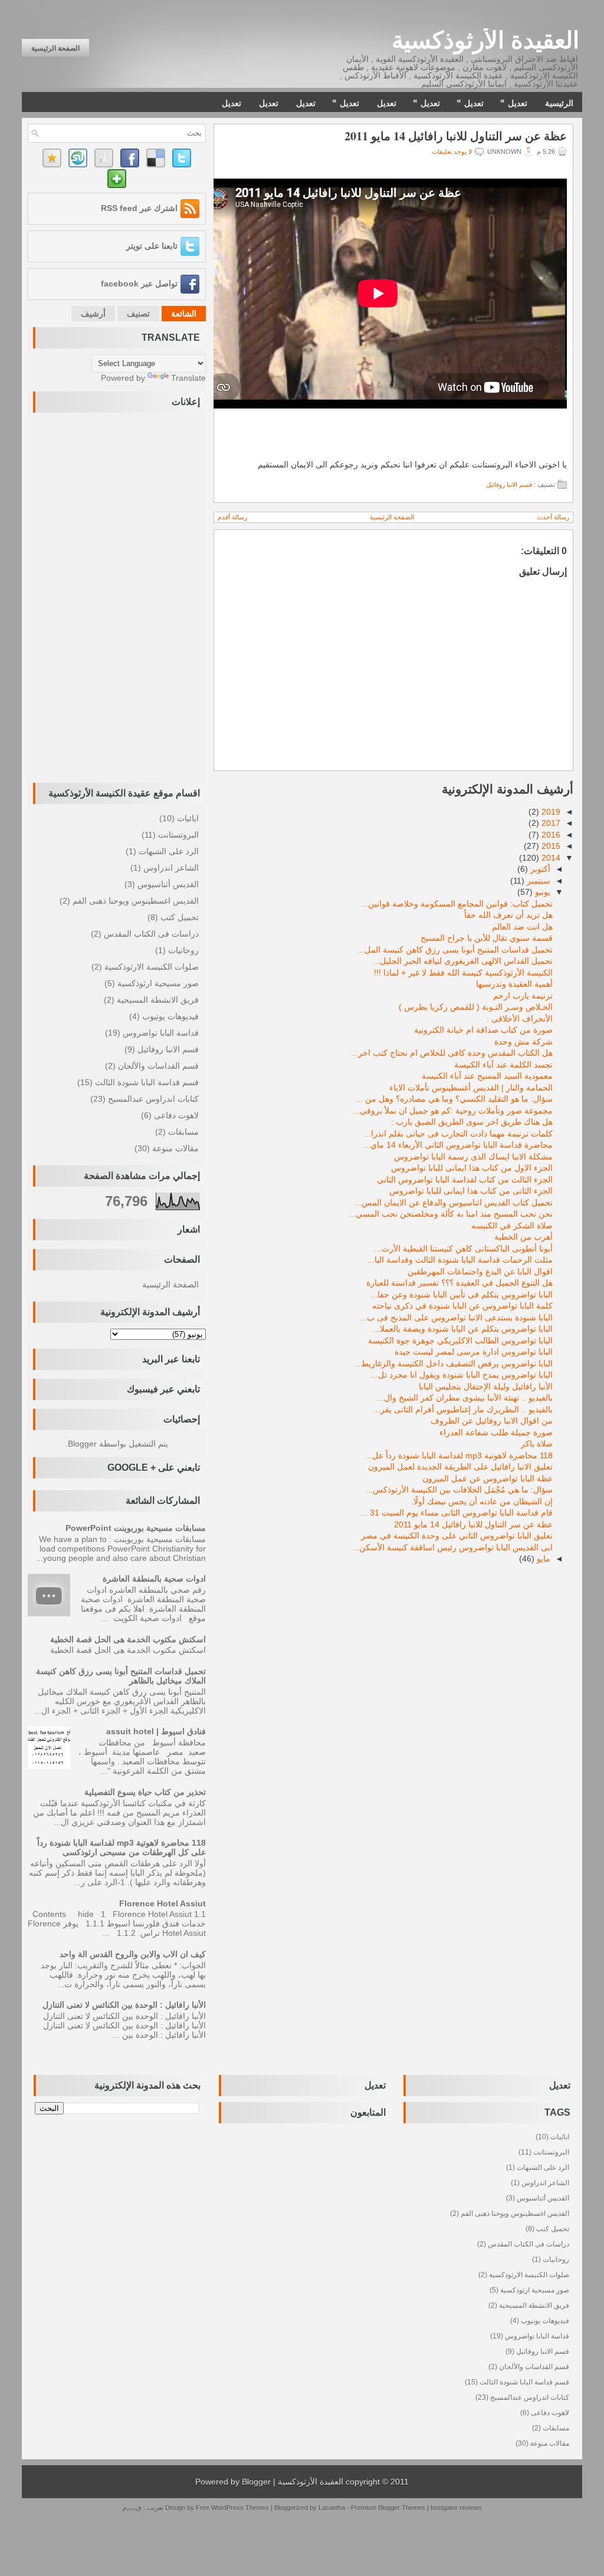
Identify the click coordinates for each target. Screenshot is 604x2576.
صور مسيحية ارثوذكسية (158, 983)
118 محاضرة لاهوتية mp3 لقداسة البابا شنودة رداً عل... (459, 1455)
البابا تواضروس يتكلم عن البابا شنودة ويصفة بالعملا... (463, 1329)
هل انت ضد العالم (522, 927)
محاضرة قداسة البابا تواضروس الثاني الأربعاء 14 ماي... (458, 1145)
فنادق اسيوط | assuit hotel (156, 1731)
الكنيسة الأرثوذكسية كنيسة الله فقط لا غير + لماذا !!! (463, 973)
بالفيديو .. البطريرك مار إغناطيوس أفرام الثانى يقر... (463, 1409)
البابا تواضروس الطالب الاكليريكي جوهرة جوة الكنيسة (460, 1340)
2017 (551, 823)
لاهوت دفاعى (176, 1115)
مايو (544, 1559)
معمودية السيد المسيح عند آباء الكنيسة (487, 1076)
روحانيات (183, 950)
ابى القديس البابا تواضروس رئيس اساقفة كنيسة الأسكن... (452, 1547)
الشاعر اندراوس (171, 868)
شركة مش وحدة (523, 1042)
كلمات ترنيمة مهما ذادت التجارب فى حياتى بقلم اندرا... (458, 1134)
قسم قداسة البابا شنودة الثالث (147, 1082)
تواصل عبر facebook (139, 284)
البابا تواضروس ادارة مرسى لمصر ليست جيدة (474, 1352)
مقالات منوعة (175, 1148)
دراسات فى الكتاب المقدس (151, 934)
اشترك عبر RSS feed (139, 208)
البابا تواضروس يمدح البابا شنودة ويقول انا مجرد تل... (462, 1375)
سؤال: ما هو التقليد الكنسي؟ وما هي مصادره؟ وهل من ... (454, 1099)
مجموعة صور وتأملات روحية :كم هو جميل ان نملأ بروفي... (453, 1111)
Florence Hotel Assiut (163, 1903)
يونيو (543, 892)
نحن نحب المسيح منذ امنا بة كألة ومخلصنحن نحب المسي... (451, 1214)
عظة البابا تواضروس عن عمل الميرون (488, 1478)
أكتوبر (540, 869)
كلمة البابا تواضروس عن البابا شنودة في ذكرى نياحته (462, 1306)
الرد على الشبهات (169, 851)
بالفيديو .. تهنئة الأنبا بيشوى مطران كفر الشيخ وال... (465, 1398)
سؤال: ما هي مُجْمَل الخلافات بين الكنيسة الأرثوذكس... (459, 1490)
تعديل (514, 102)
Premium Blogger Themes (388, 2508)
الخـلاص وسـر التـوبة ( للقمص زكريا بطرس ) (476, 1007)
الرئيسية (559, 103)
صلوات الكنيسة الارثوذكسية (152, 967)
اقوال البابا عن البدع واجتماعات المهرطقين (480, 1271)
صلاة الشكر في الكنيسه (512, 1226)
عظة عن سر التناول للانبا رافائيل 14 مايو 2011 (456, 136)
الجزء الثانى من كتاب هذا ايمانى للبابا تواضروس (471, 1191)
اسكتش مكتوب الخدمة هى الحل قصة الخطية (128, 1639)
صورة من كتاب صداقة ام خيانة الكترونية (483, 1030)
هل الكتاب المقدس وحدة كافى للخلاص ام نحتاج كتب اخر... (452, 1053)
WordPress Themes (240, 2508)
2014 (551, 858)
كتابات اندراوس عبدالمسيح (153, 1099)
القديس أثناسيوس (168, 884)
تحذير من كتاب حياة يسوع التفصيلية (145, 1792)
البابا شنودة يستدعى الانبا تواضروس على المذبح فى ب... (456, 1317)
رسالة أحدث (553, 517)
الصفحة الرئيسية (55, 48)
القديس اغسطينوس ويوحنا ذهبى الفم (136, 901)
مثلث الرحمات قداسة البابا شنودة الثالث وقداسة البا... (460, 1260)
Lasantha (332, 2508)
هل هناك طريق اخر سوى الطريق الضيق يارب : (472, 1122)
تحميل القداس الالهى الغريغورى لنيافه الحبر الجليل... (463, 961)
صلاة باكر (537, 1444)
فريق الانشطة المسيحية (158, 1000)
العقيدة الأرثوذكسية (485, 40)
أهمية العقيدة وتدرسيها (514, 984)
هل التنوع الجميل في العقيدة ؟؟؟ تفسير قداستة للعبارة (459, 1283)
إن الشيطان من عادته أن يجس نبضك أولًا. (482, 1501)
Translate (188, 378)
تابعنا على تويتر (152, 246)
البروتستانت (178, 835)
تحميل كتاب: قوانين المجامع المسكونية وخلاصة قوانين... (457, 904)
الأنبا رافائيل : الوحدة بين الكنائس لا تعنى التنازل (124, 2005)
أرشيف (93, 314)
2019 (551, 812)
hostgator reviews (456, 2508)
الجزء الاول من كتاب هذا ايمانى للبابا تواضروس (472, 1168)
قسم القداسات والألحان (158, 1066)
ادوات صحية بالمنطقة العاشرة (154, 1579)
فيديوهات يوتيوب (170, 1016)
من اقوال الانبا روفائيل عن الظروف (492, 1421)
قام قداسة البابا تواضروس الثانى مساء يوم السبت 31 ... (457, 1513)
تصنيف (138, 314)
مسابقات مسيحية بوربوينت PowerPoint (136, 1528)
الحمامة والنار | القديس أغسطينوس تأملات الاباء (471, 1088)
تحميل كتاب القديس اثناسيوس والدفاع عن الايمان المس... (454, 1203)
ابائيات (188, 818)
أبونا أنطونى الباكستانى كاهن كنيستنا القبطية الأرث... (464, 1249)
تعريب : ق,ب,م (144, 2508)
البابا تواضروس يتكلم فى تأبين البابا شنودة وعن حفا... (462, 1294)
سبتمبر (539, 881)
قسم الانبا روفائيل (509, 485)
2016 (551, 835)
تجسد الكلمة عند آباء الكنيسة (503, 1065)
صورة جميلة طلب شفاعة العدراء (496, 1432)
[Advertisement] (159, 595)
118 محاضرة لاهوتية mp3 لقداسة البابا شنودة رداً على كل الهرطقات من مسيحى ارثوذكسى (122, 1847)
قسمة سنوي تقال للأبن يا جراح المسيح (487, 938)
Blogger (82, 1444)
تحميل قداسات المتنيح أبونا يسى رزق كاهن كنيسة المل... (455, 950)
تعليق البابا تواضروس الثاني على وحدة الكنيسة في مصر (457, 1536)
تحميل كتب (180, 917)
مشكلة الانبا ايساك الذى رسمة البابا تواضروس (473, 1157)
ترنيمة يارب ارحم (523, 996)
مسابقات (183, 1132)
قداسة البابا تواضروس (161, 1033)
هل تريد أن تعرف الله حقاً (508, 915)
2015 (551, 846)
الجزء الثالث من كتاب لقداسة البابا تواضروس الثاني (465, 1180)
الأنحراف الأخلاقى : (520, 1019)
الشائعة (184, 314)
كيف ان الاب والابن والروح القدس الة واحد (133, 1954)
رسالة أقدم (232, 517)
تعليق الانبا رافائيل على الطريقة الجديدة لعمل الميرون (460, 1467)
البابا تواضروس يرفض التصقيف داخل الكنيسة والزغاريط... (453, 1363)
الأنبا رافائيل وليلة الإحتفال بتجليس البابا (486, 1386)
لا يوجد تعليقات (452, 151)
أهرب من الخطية (523, 1237)
